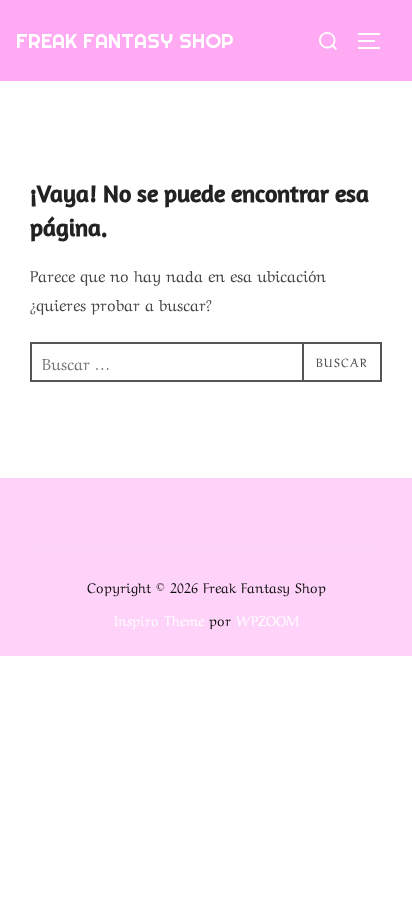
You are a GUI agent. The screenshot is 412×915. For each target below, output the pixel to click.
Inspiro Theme (159, 619)
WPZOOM (267, 619)
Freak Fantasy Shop (125, 40)
